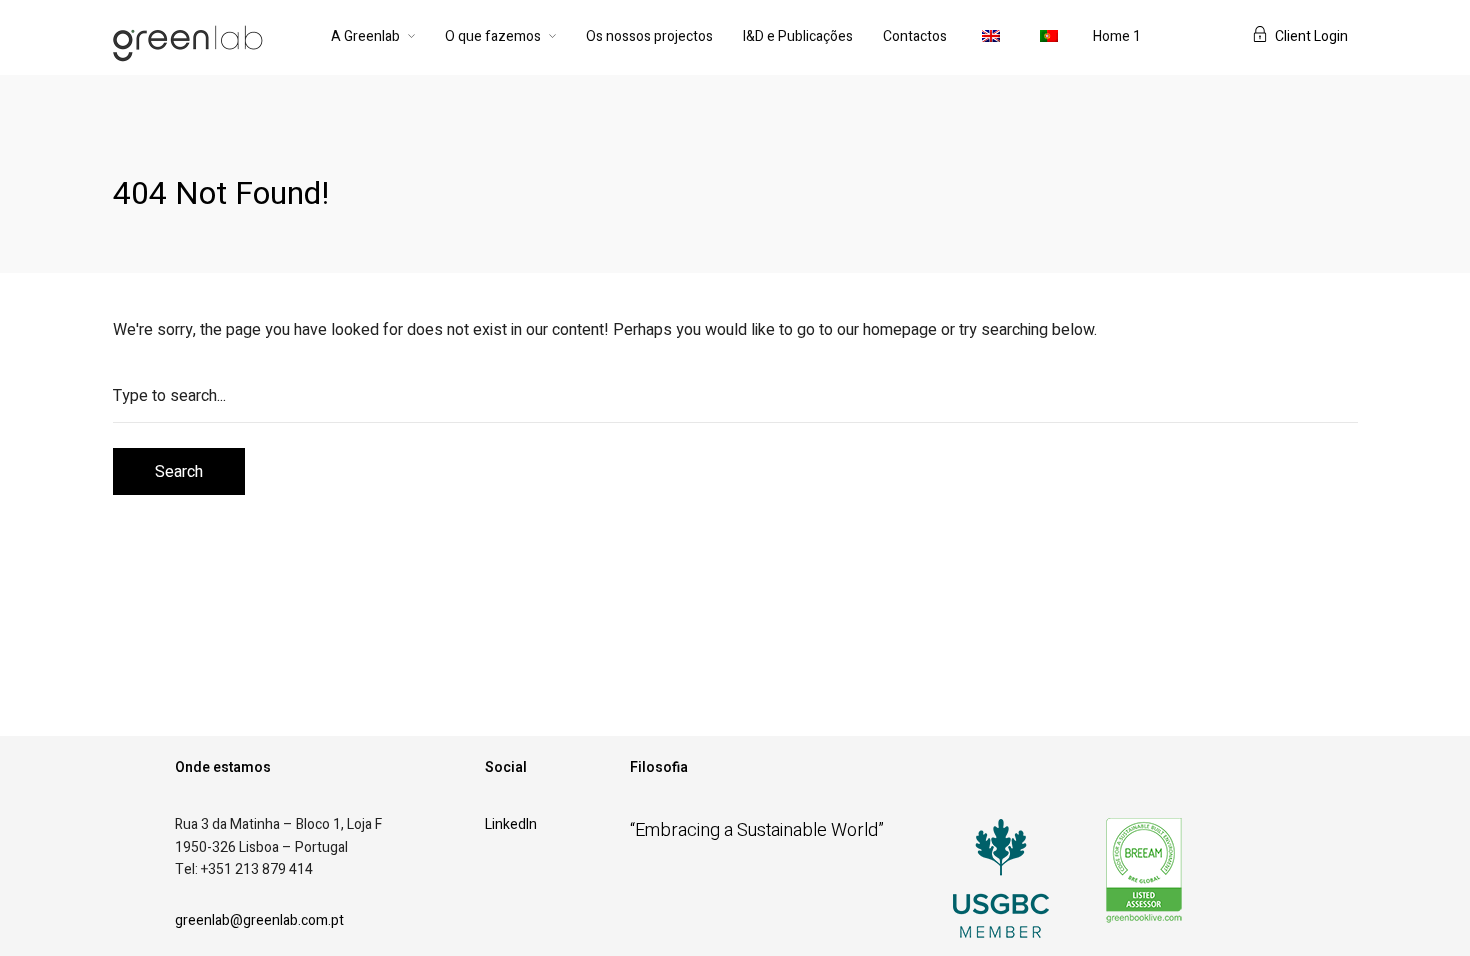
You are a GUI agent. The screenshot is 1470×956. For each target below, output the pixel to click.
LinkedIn (511, 824)
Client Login (1311, 36)
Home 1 (1117, 36)
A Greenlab (365, 36)
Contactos (915, 36)
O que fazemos (493, 36)
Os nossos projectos (649, 36)
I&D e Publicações (798, 36)
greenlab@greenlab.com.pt (259, 920)
